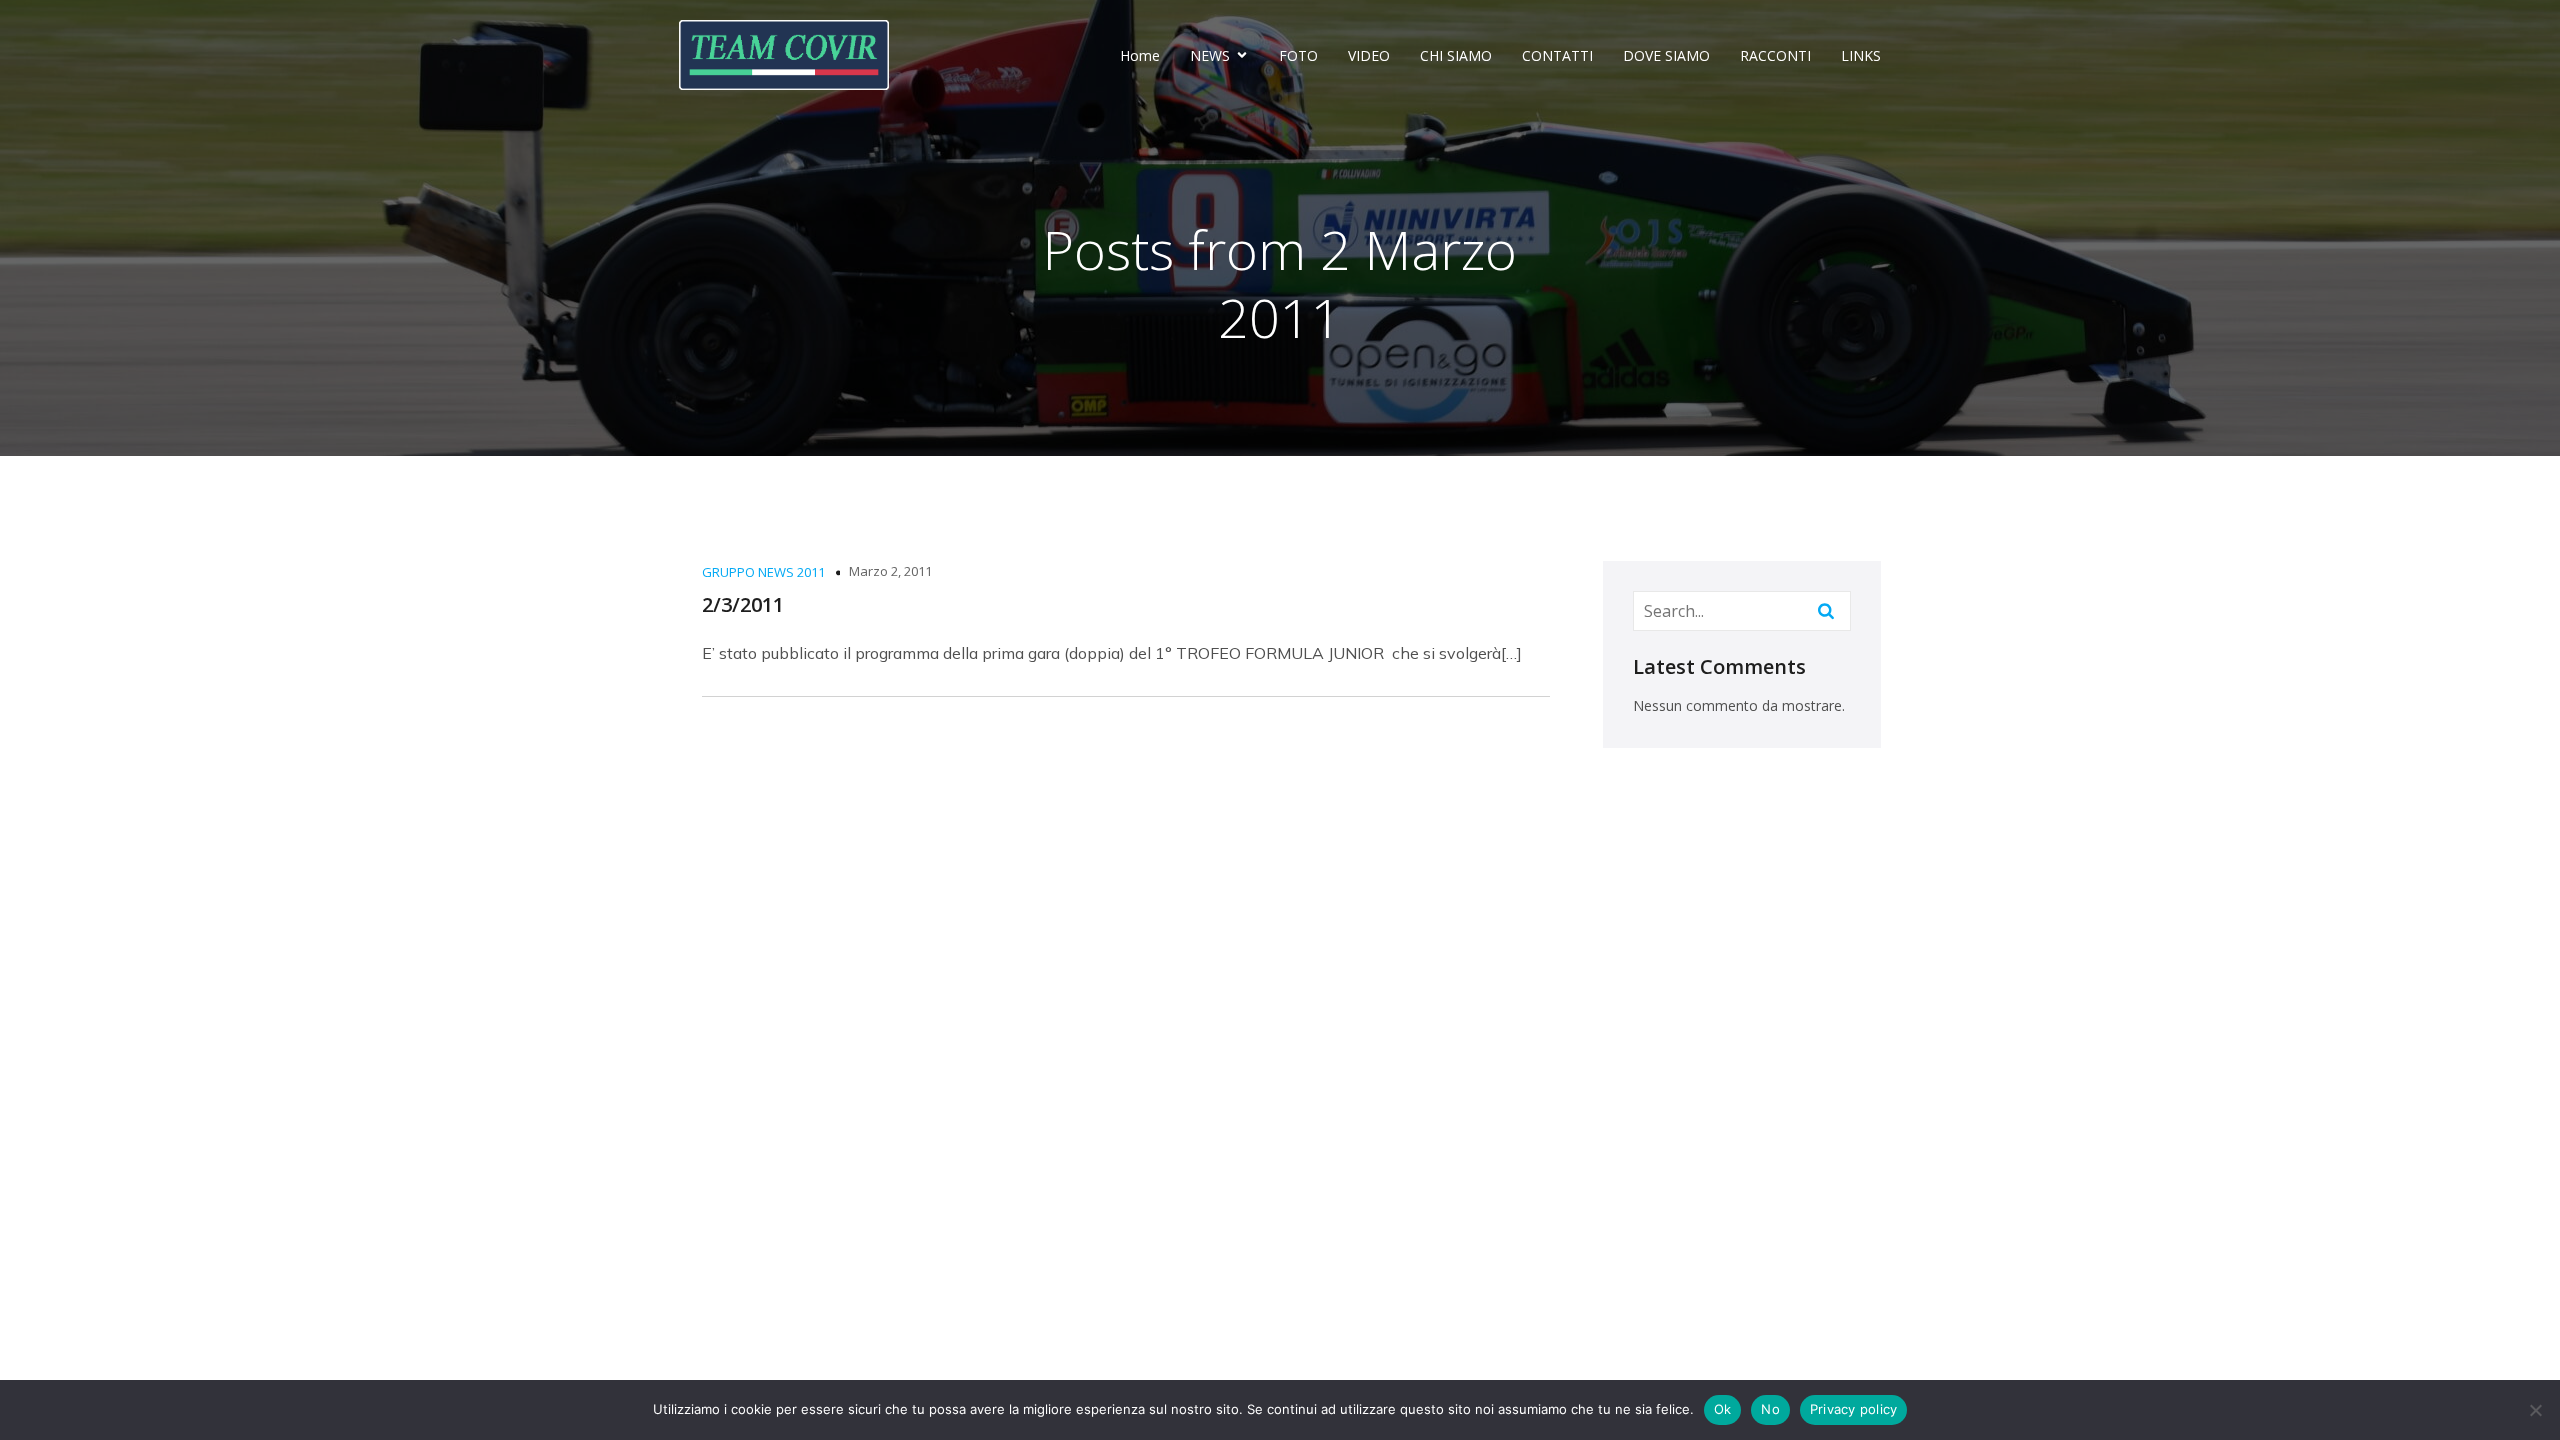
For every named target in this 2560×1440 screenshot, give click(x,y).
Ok (1723, 1409)
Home (1140, 55)
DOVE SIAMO (1666, 55)
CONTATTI (1557, 55)
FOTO (1298, 55)
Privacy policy (1854, 1409)
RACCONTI (1775, 55)
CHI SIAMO (1456, 55)
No (1770, 1409)
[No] (2535, 1410)
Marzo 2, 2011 (890, 571)
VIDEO (1369, 55)
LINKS (1861, 55)
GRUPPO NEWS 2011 (763, 572)
